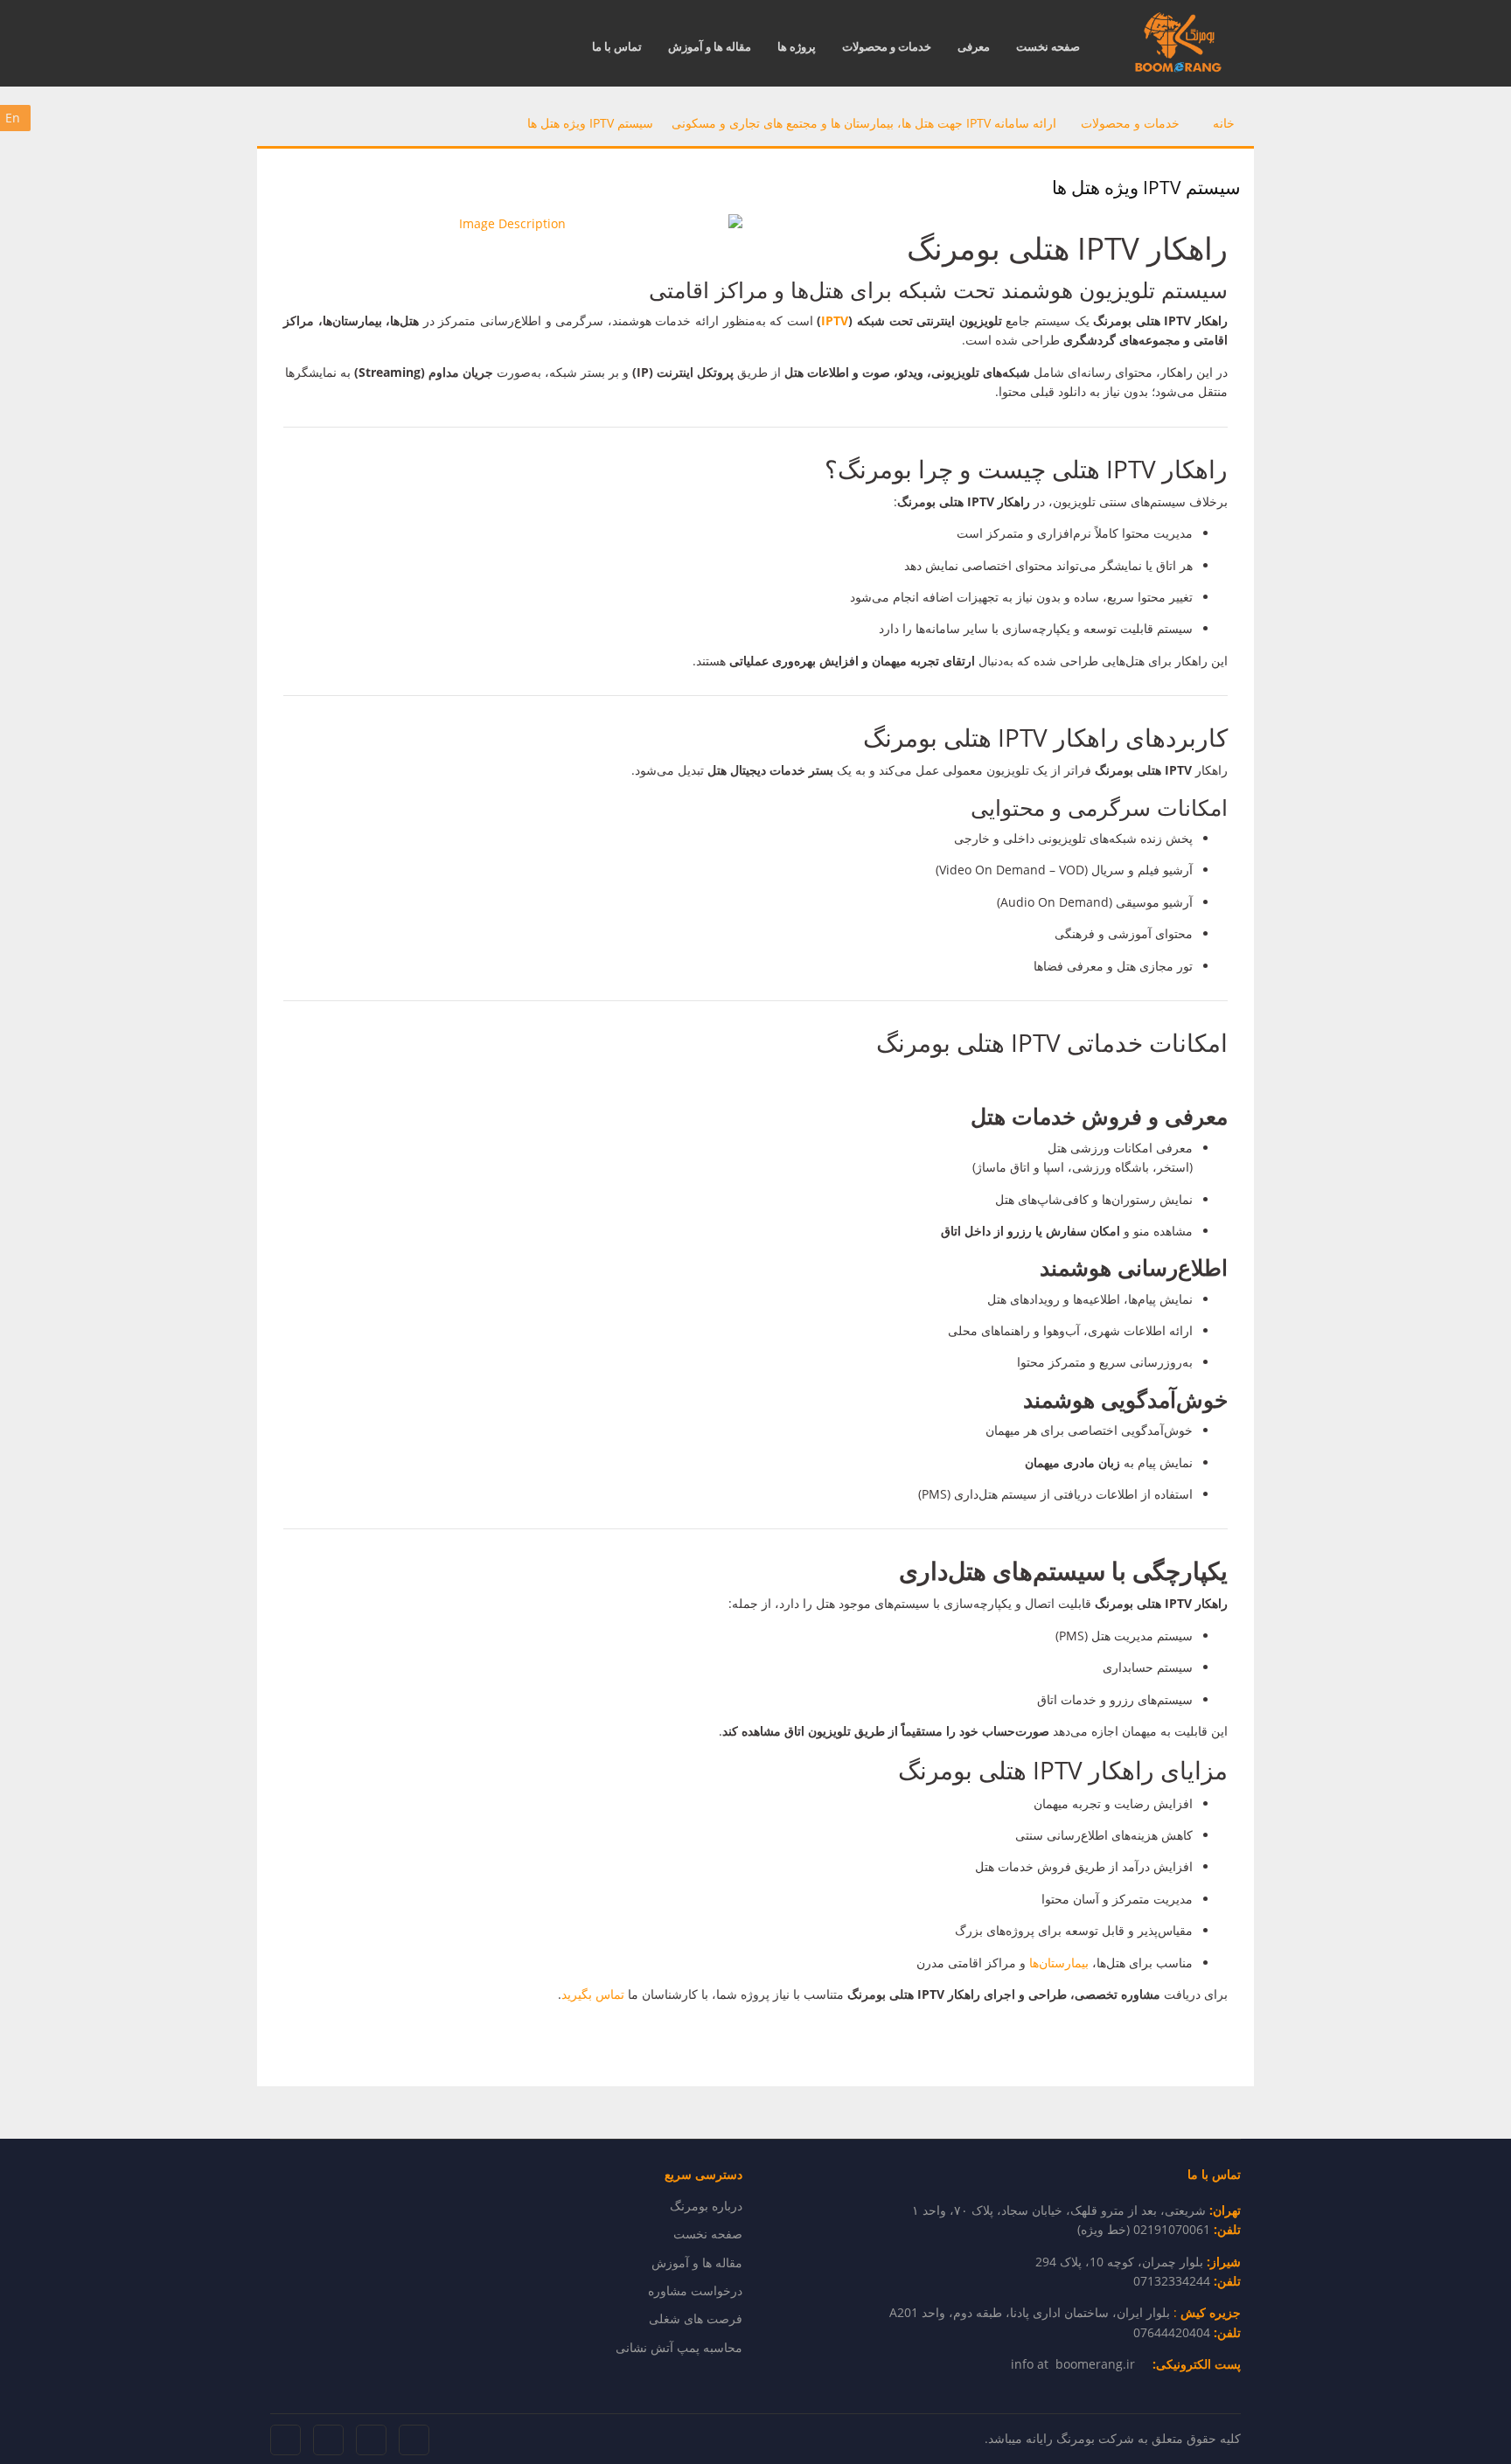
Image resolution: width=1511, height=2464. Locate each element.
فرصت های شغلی (696, 2318)
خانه (1224, 123)
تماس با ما (617, 46)
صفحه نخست (1048, 46)
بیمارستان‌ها (1059, 1963)
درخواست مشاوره (695, 2290)
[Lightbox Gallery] (519, 224)
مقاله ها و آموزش (710, 46)
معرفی (974, 46)
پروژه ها (797, 46)
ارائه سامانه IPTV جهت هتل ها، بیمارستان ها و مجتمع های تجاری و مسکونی (864, 123)
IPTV (835, 320)
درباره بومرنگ (706, 2206)
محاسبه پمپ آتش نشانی (679, 2347)
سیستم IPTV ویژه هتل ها (590, 123)
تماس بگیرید (595, 1994)
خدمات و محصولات (887, 46)
